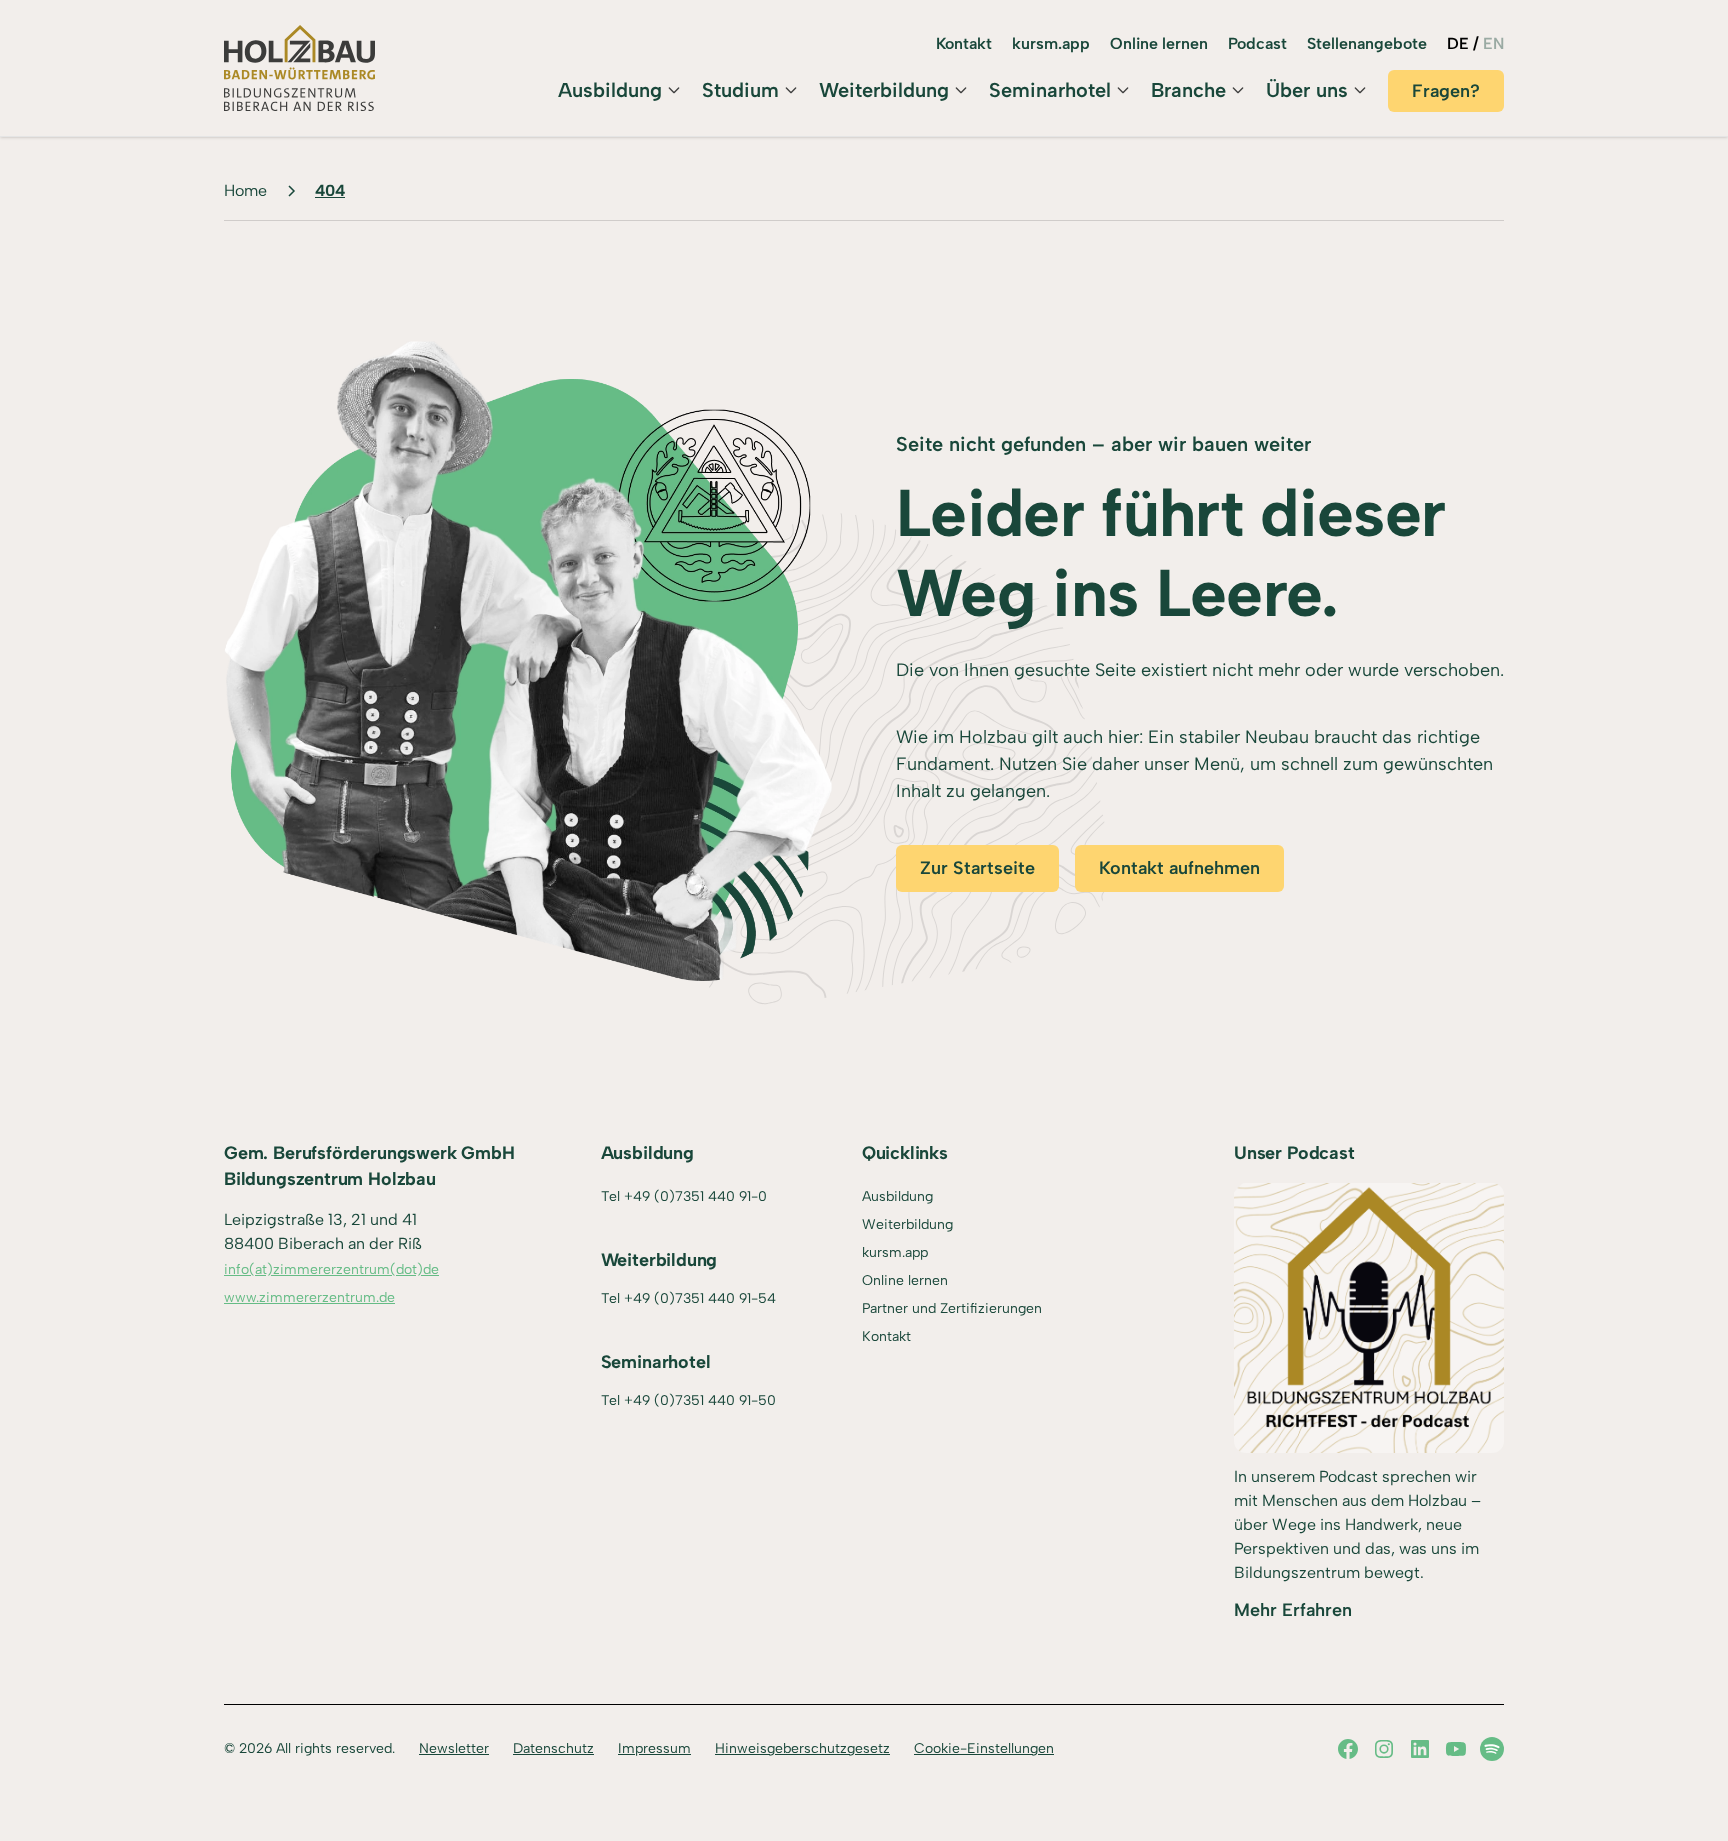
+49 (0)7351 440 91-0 (695, 1196)
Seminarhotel (1050, 90)
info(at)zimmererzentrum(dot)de (331, 1269)
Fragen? (1446, 91)
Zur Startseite (977, 868)
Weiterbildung (884, 90)
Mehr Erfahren (1293, 1610)
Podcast (1257, 43)
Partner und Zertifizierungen (952, 1308)
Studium (740, 90)
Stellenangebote (1367, 43)
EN (1493, 43)
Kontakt (964, 43)
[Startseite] (299, 68)
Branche (1188, 90)
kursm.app (1051, 43)
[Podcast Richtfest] (1369, 1318)
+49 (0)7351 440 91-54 (700, 1298)
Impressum (654, 1748)
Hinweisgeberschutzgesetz (802, 1748)
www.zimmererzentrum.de (309, 1297)
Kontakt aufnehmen (1179, 868)
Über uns (1307, 90)
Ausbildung (610, 90)
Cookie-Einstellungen (984, 1748)
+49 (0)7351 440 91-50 (700, 1400)
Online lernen (1159, 43)
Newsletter (454, 1748)
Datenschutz (553, 1748)
